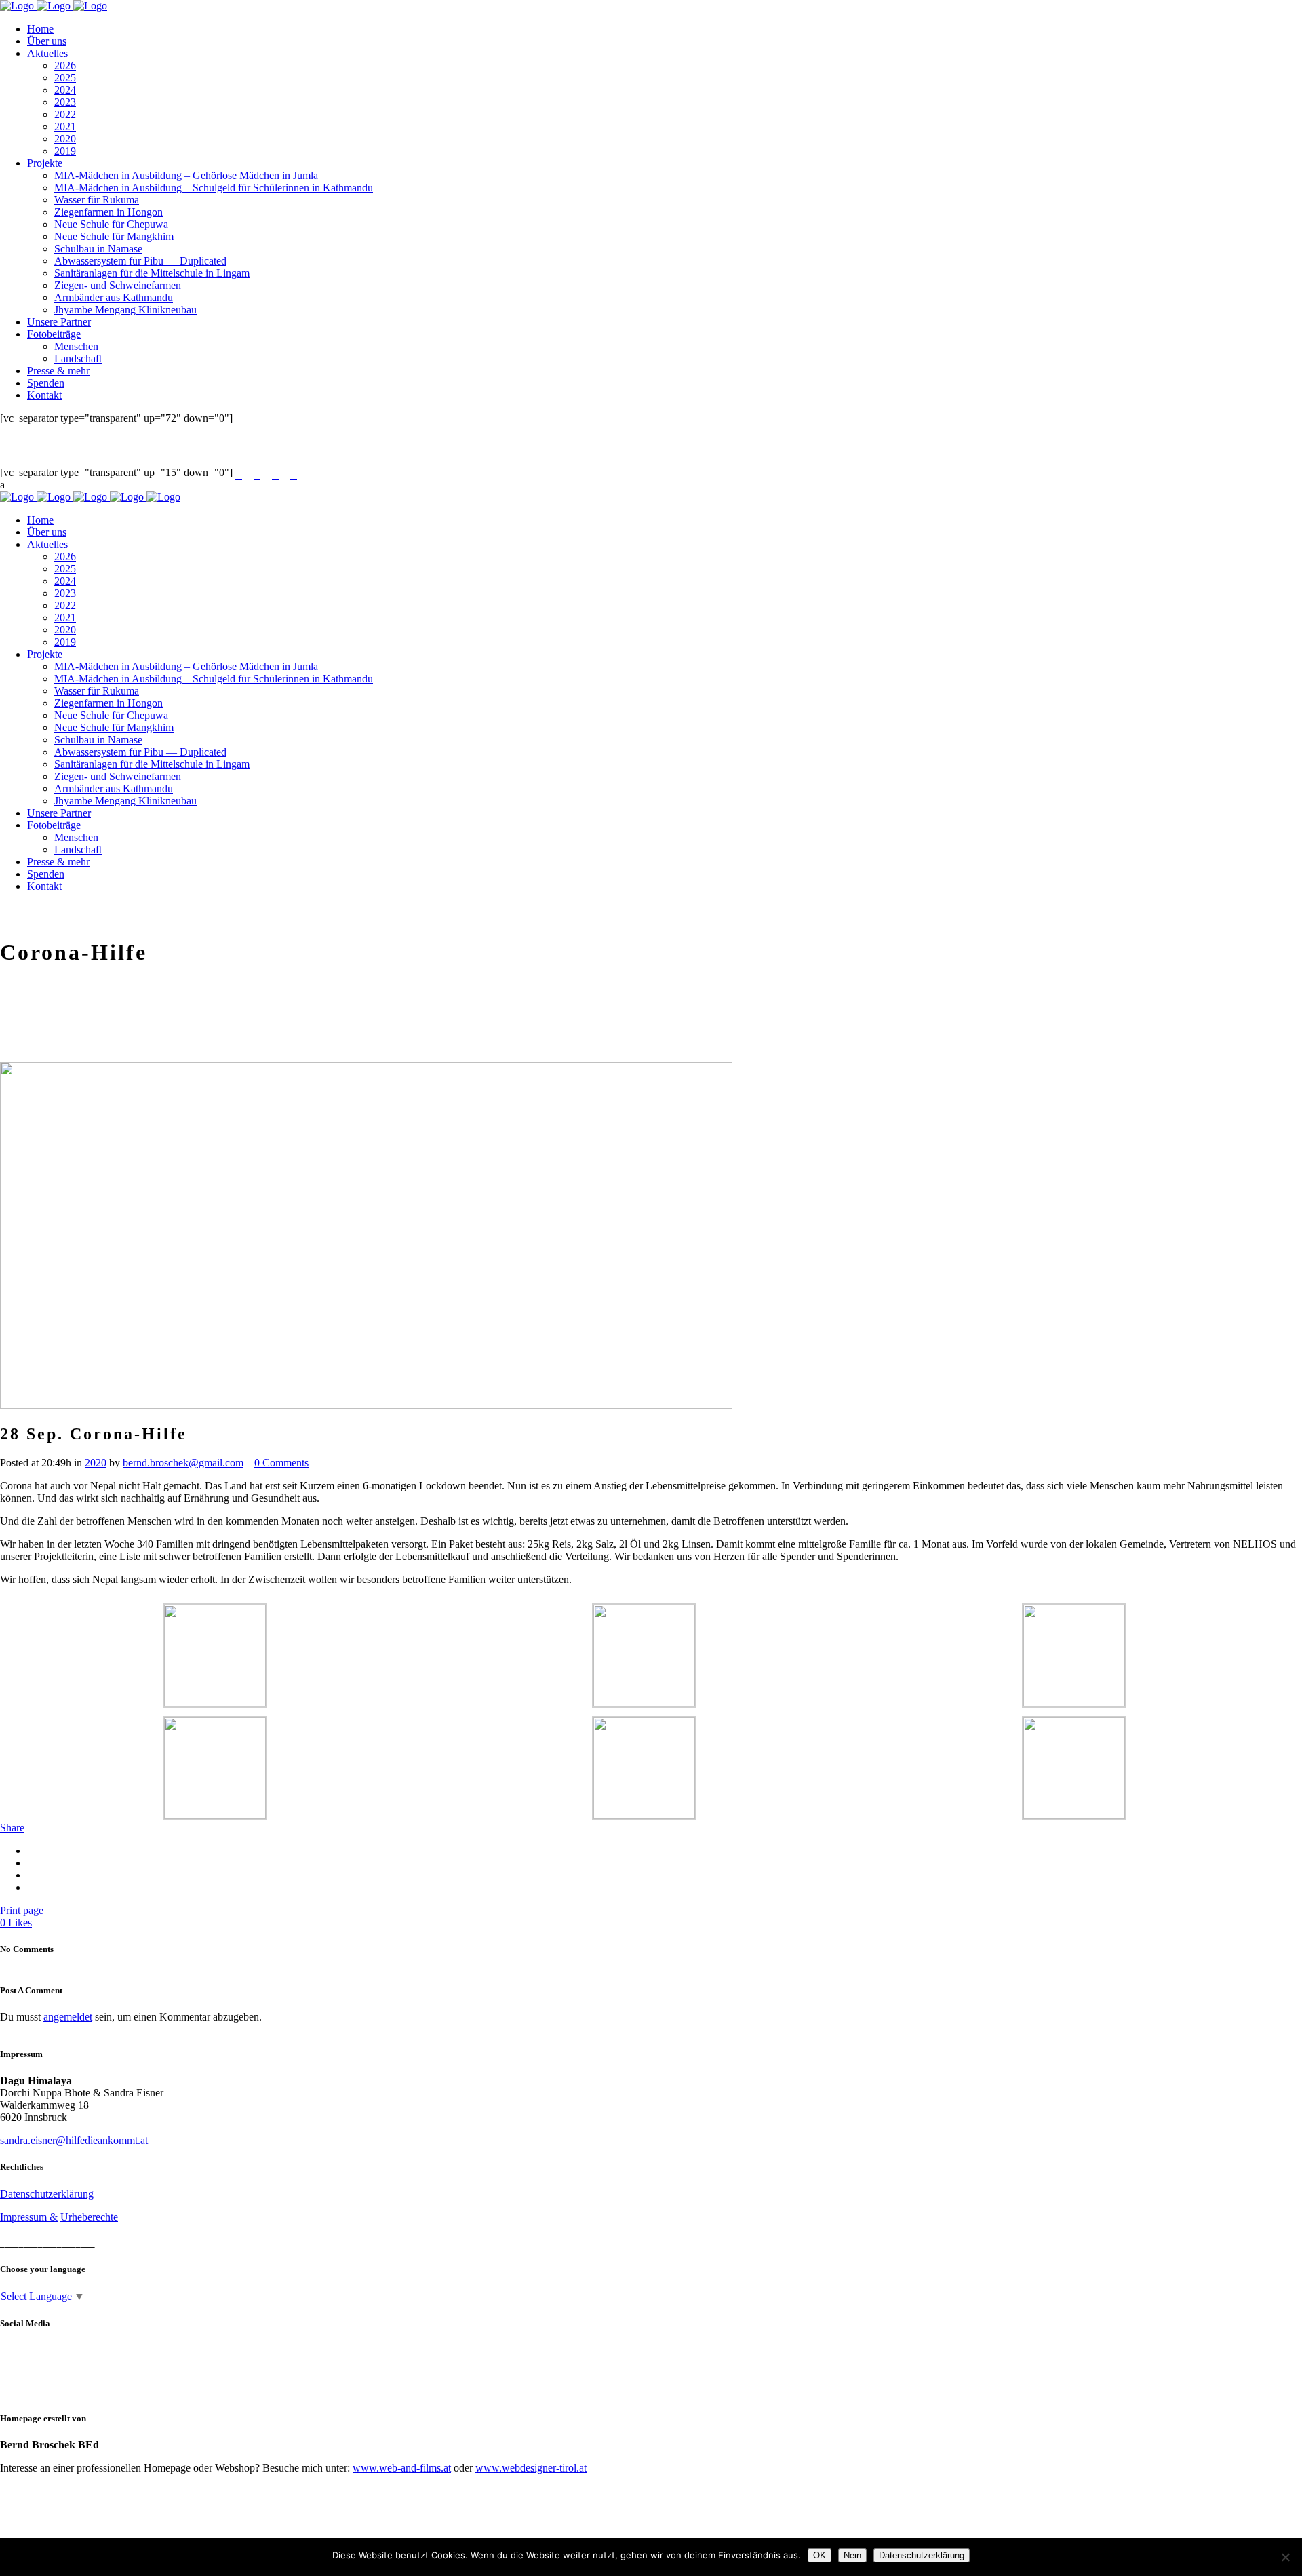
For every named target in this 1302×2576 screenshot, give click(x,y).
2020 (96, 1463)
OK (820, 2555)
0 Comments (281, 1463)
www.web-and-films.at (402, 2468)
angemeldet (68, 2017)
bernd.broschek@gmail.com (183, 1463)
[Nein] (1285, 2557)
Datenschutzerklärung (47, 2194)
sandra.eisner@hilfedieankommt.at (74, 2140)
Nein (852, 2555)
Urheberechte (89, 2217)
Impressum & (29, 2217)
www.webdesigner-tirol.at (531, 2468)
